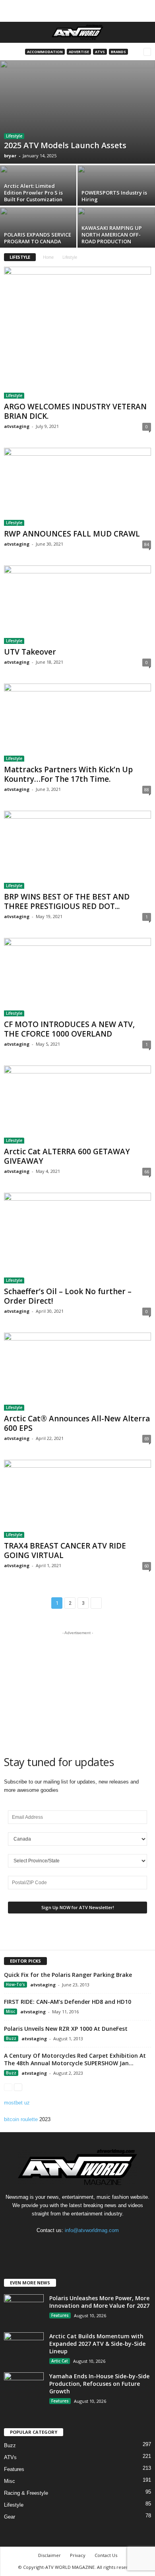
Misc (11, 2011)
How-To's (15, 1984)
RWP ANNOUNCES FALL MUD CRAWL (72, 534)
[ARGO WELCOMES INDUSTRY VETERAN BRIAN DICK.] (77, 333)
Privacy (78, 2555)
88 (147, 790)
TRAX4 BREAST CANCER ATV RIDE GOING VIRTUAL (65, 1551)
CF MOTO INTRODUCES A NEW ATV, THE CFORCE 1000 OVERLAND (69, 1029)
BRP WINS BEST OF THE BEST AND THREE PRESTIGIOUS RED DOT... (67, 901)
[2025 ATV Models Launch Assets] (77, 112)
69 (147, 1439)
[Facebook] (62, 2246)
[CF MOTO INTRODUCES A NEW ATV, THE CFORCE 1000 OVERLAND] (77, 977)
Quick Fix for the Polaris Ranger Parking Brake (68, 1975)
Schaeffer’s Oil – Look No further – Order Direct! (68, 1296)
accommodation (45, 52)
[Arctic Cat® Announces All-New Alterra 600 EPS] (77, 1372)
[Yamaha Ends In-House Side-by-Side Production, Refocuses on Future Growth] (24, 2387)
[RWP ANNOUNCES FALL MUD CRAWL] (77, 487)
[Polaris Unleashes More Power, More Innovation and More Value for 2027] (24, 2309)
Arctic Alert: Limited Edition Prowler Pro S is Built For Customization (33, 193)
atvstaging (17, 426)
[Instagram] (78, 2246)
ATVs (100, 52)
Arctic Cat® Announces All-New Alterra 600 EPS (77, 1423)
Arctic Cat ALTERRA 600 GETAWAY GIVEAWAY (67, 1156)
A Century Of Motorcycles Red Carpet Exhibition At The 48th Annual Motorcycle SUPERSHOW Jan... (75, 2059)
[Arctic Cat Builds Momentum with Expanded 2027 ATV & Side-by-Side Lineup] (24, 2347)
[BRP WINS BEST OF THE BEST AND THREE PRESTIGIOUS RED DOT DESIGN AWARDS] (77, 850)
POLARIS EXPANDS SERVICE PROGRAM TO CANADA (38, 238)
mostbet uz (17, 2103)
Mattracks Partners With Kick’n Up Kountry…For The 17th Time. (68, 774)
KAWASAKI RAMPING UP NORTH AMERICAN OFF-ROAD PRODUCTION (112, 235)
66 (147, 1172)
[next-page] (18, 2087)
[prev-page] (8, 2087)
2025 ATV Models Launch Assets (65, 145)
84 (147, 544)
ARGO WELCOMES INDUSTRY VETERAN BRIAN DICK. (75, 411)
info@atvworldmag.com (92, 2230)
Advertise (79, 52)
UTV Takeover (30, 652)
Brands (118, 52)
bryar (10, 156)
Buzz (11, 2038)
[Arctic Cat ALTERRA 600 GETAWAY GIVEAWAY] (77, 1105)
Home (48, 257)
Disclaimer (49, 2555)
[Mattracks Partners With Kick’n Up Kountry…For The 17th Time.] (77, 723)
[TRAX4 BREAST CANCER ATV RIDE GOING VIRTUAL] (77, 1499)
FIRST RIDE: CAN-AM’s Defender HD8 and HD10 (68, 2002)
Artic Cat (60, 2361)
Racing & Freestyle (26, 2493)
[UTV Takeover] (77, 604)
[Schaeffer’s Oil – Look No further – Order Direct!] (77, 1238)
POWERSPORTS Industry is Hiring (114, 196)
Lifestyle (14, 136)
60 (147, 1566)
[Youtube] (94, 2246)
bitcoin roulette (21, 2119)
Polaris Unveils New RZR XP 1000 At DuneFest (66, 2029)
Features (60, 2315)
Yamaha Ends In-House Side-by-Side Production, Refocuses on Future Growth (99, 2384)
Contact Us (106, 2555)
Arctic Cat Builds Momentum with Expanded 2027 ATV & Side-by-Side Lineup (97, 2344)
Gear (10, 2517)
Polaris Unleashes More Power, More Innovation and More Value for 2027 (99, 2302)
